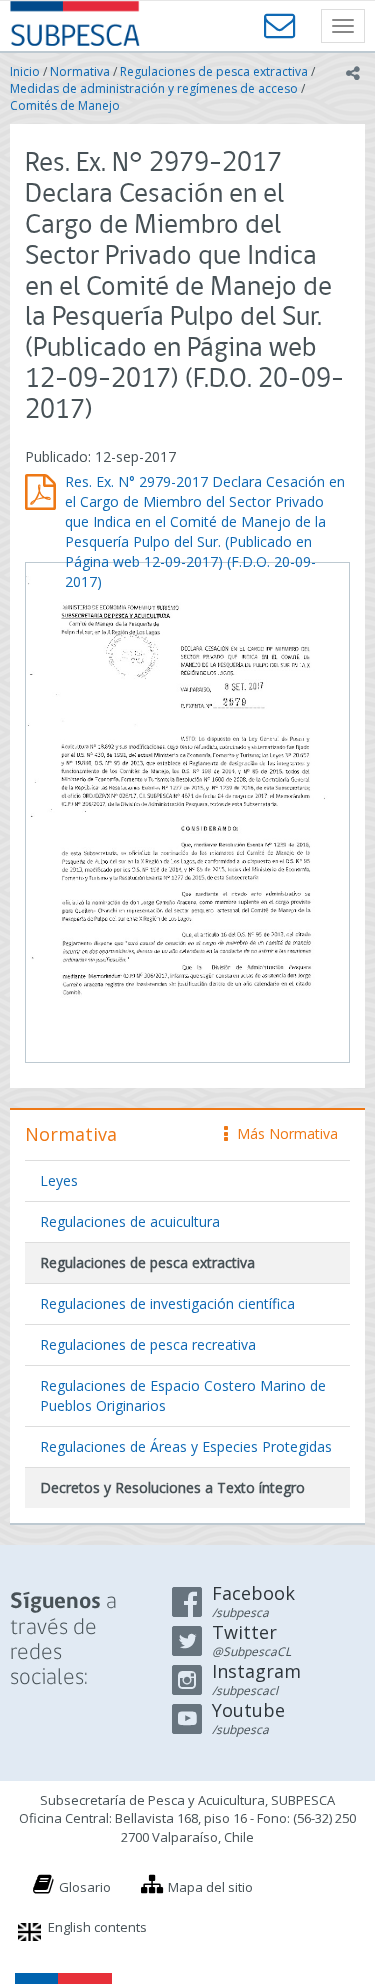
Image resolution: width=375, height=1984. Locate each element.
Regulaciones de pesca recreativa (148, 1344)
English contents (97, 1927)
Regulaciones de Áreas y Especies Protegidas (186, 1446)
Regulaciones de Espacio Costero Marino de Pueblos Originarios (183, 1395)
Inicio (25, 71)
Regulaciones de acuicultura (130, 1221)
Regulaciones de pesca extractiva (214, 71)
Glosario (85, 1887)
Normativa (80, 71)
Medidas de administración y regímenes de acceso (154, 88)
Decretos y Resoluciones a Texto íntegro (172, 1487)
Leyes (59, 1180)
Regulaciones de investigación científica (167, 1303)
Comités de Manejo (65, 105)
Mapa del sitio (210, 1887)
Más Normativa (282, 1133)
